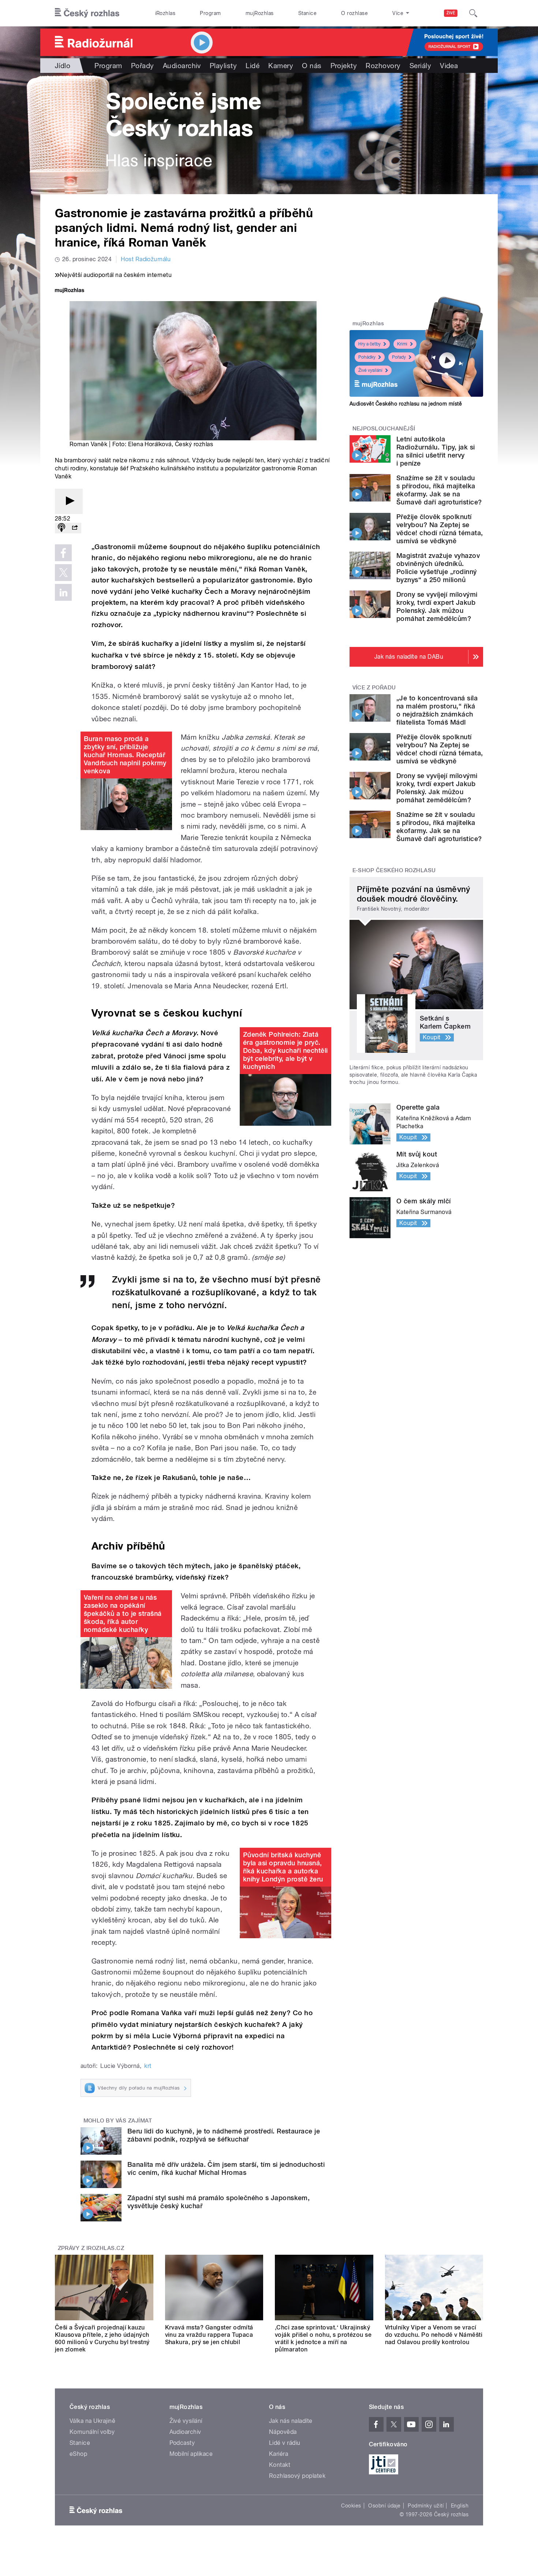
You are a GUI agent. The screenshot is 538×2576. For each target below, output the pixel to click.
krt (148, 2066)
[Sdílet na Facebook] (63, 553)
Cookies (351, 2506)
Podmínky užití (426, 2506)
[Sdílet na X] (63, 573)
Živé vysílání (370, 370)
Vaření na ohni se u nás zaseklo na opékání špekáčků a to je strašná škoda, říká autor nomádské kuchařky (123, 1613)
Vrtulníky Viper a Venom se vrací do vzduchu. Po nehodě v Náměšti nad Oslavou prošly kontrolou (434, 2335)
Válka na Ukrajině (92, 2421)
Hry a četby (369, 344)
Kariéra (279, 2454)
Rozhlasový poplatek (297, 2476)
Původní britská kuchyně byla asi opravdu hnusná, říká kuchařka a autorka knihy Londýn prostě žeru (283, 1867)
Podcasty (182, 2443)
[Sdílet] (75, 528)
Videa (449, 66)
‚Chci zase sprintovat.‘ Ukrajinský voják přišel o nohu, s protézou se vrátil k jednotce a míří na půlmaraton (323, 2338)
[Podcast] (61, 528)
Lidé (253, 66)
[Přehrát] (69, 501)
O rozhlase (354, 13)
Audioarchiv (182, 66)
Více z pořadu (374, 688)
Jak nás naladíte (291, 2421)
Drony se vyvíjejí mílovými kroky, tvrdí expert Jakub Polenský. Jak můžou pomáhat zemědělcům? (437, 606)
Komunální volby (92, 2432)
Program (210, 13)
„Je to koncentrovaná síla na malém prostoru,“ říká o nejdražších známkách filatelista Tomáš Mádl (437, 710)
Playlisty (223, 66)
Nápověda (283, 2432)
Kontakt (280, 2465)
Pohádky (367, 357)
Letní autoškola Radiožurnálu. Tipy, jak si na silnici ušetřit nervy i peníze (436, 451)
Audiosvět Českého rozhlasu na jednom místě (406, 404)
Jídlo (63, 66)
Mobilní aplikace (191, 2454)
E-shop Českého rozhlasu (394, 870)
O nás (312, 66)
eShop (78, 2454)
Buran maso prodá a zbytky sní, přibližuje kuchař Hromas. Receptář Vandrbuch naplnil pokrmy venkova (125, 755)
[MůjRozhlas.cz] (70, 291)
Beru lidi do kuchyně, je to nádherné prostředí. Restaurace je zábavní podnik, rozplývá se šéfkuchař (224, 2135)
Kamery (281, 66)
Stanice (307, 13)
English (460, 2506)
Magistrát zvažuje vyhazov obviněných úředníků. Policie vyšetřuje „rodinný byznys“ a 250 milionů (438, 568)
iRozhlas (165, 13)
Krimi (402, 344)
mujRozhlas (260, 13)
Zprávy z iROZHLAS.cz (91, 2248)
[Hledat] (473, 13)
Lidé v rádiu (285, 2443)
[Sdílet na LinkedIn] (63, 592)
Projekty (344, 66)
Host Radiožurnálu (146, 259)
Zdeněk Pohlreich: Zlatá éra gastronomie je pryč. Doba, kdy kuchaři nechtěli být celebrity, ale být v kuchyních (285, 1050)
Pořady (143, 66)
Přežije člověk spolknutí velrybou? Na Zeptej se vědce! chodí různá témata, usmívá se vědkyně (440, 529)
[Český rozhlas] (87, 13)
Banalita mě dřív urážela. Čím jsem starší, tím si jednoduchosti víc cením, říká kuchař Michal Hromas (226, 2168)
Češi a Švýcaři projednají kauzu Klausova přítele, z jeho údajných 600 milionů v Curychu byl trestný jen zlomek (102, 2338)
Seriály (420, 66)
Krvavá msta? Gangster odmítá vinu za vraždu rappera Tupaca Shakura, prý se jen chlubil (209, 2335)
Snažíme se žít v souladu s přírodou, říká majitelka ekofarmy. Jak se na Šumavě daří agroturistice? (439, 490)
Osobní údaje (384, 2506)
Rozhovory (383, 66)
